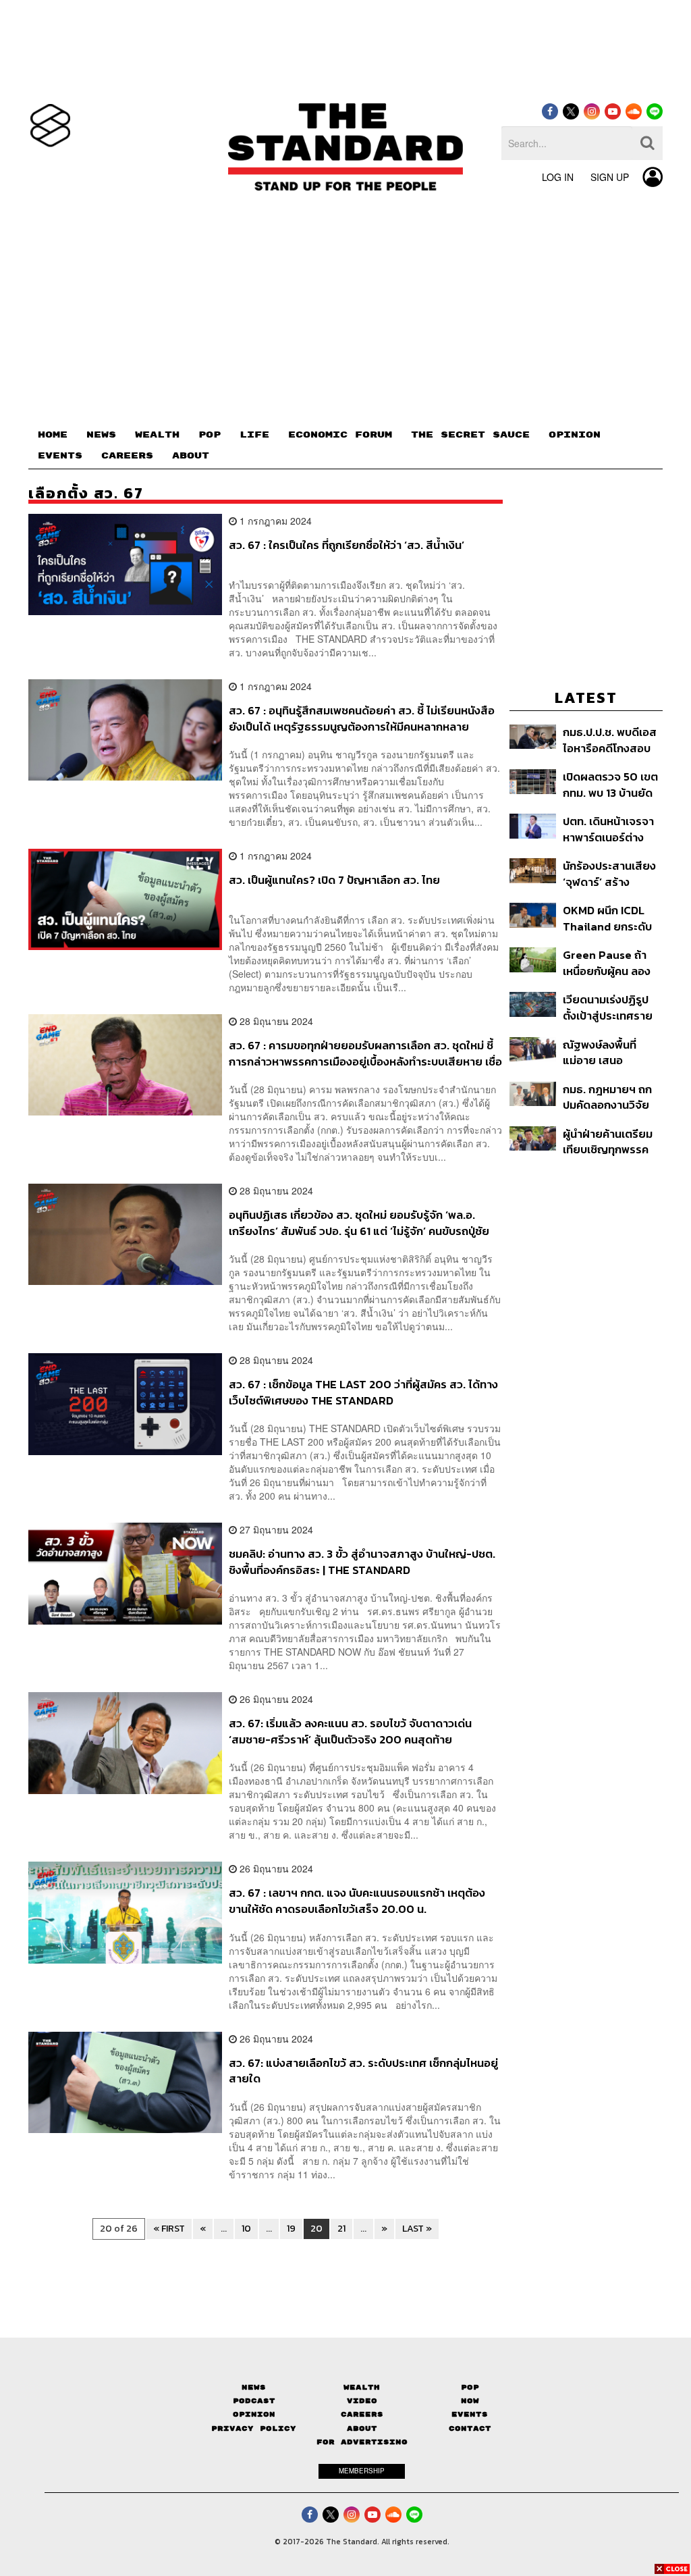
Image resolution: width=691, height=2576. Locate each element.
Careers (362, 2414)
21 (341, 2229)
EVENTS (60, 456)
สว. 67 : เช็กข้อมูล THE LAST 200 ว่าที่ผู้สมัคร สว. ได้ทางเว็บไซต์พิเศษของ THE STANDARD (363, 1392)
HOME (53, 435)
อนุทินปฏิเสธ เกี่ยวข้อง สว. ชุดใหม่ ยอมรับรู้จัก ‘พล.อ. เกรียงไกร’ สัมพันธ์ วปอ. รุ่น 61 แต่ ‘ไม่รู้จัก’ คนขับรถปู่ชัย (359, 1223)
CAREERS (127, 456)
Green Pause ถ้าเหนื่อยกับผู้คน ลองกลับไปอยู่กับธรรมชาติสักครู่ (607, 963)
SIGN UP (610, 177)
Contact (470, 2428)
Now (470, 2401)
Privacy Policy (254, 2428)
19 (291, 2229)
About (362, 2428)
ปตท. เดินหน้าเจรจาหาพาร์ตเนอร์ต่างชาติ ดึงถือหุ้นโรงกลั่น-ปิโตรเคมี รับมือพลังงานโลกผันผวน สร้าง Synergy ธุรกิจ (611, 829)
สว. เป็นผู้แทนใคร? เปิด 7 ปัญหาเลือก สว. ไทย (334, 880)
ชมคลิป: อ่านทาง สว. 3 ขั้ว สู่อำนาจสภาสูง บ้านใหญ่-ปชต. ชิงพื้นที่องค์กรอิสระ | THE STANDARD (362, 1561)
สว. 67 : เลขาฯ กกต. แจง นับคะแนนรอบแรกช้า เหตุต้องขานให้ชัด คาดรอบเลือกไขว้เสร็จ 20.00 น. (357, 1900)
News (254, 2387)
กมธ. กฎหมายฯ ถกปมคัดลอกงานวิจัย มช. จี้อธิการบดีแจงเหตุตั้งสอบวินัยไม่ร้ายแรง (608, 1097)
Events (470, 2414)
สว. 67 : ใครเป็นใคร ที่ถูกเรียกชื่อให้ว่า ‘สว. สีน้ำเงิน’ (347, 546)
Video (362, 2401)
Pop (470, 2387)
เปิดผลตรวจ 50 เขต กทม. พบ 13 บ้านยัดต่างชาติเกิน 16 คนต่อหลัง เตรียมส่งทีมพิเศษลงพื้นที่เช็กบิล (612, 784)
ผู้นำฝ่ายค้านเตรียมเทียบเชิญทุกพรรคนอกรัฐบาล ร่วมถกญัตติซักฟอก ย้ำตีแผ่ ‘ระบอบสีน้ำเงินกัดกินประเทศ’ (612, 1141)
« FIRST (169, 2229)
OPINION (575, 435)
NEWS (101, 435)
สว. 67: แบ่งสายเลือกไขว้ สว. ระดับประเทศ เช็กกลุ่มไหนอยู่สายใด (363, 2071)
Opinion (254, 2414)
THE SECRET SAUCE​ (470, 435)
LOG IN (558, 177)
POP (210, 435)
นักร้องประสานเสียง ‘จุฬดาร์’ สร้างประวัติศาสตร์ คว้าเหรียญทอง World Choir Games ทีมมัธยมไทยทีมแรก (609, 873)
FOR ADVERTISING (362, 2442)
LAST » (417, 2229)
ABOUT (191, 456)
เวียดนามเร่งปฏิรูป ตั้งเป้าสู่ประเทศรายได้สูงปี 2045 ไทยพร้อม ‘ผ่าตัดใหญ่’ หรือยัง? (608, 1007)
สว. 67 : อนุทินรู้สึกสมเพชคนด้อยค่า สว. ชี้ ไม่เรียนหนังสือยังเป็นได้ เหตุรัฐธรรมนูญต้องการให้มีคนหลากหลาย (362, 718)
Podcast (254, 2401)
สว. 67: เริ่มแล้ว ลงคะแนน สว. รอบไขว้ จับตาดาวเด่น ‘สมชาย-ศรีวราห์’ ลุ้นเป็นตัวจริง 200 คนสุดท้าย (350, 1731)
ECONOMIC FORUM (340, 435)
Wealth (362, 2387)
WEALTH (157, 435)
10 (246, 2229)
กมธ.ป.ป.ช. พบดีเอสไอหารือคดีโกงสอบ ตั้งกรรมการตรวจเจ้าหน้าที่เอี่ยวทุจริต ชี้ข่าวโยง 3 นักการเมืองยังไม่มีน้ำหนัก (612, 740)
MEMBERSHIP (362, 2471)
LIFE (254, 435)
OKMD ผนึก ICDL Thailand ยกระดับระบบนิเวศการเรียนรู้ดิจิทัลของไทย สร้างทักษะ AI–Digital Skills (610, 918)
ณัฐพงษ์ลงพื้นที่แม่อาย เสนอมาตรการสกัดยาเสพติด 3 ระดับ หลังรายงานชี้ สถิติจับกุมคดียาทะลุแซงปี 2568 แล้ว (613, 1052)
